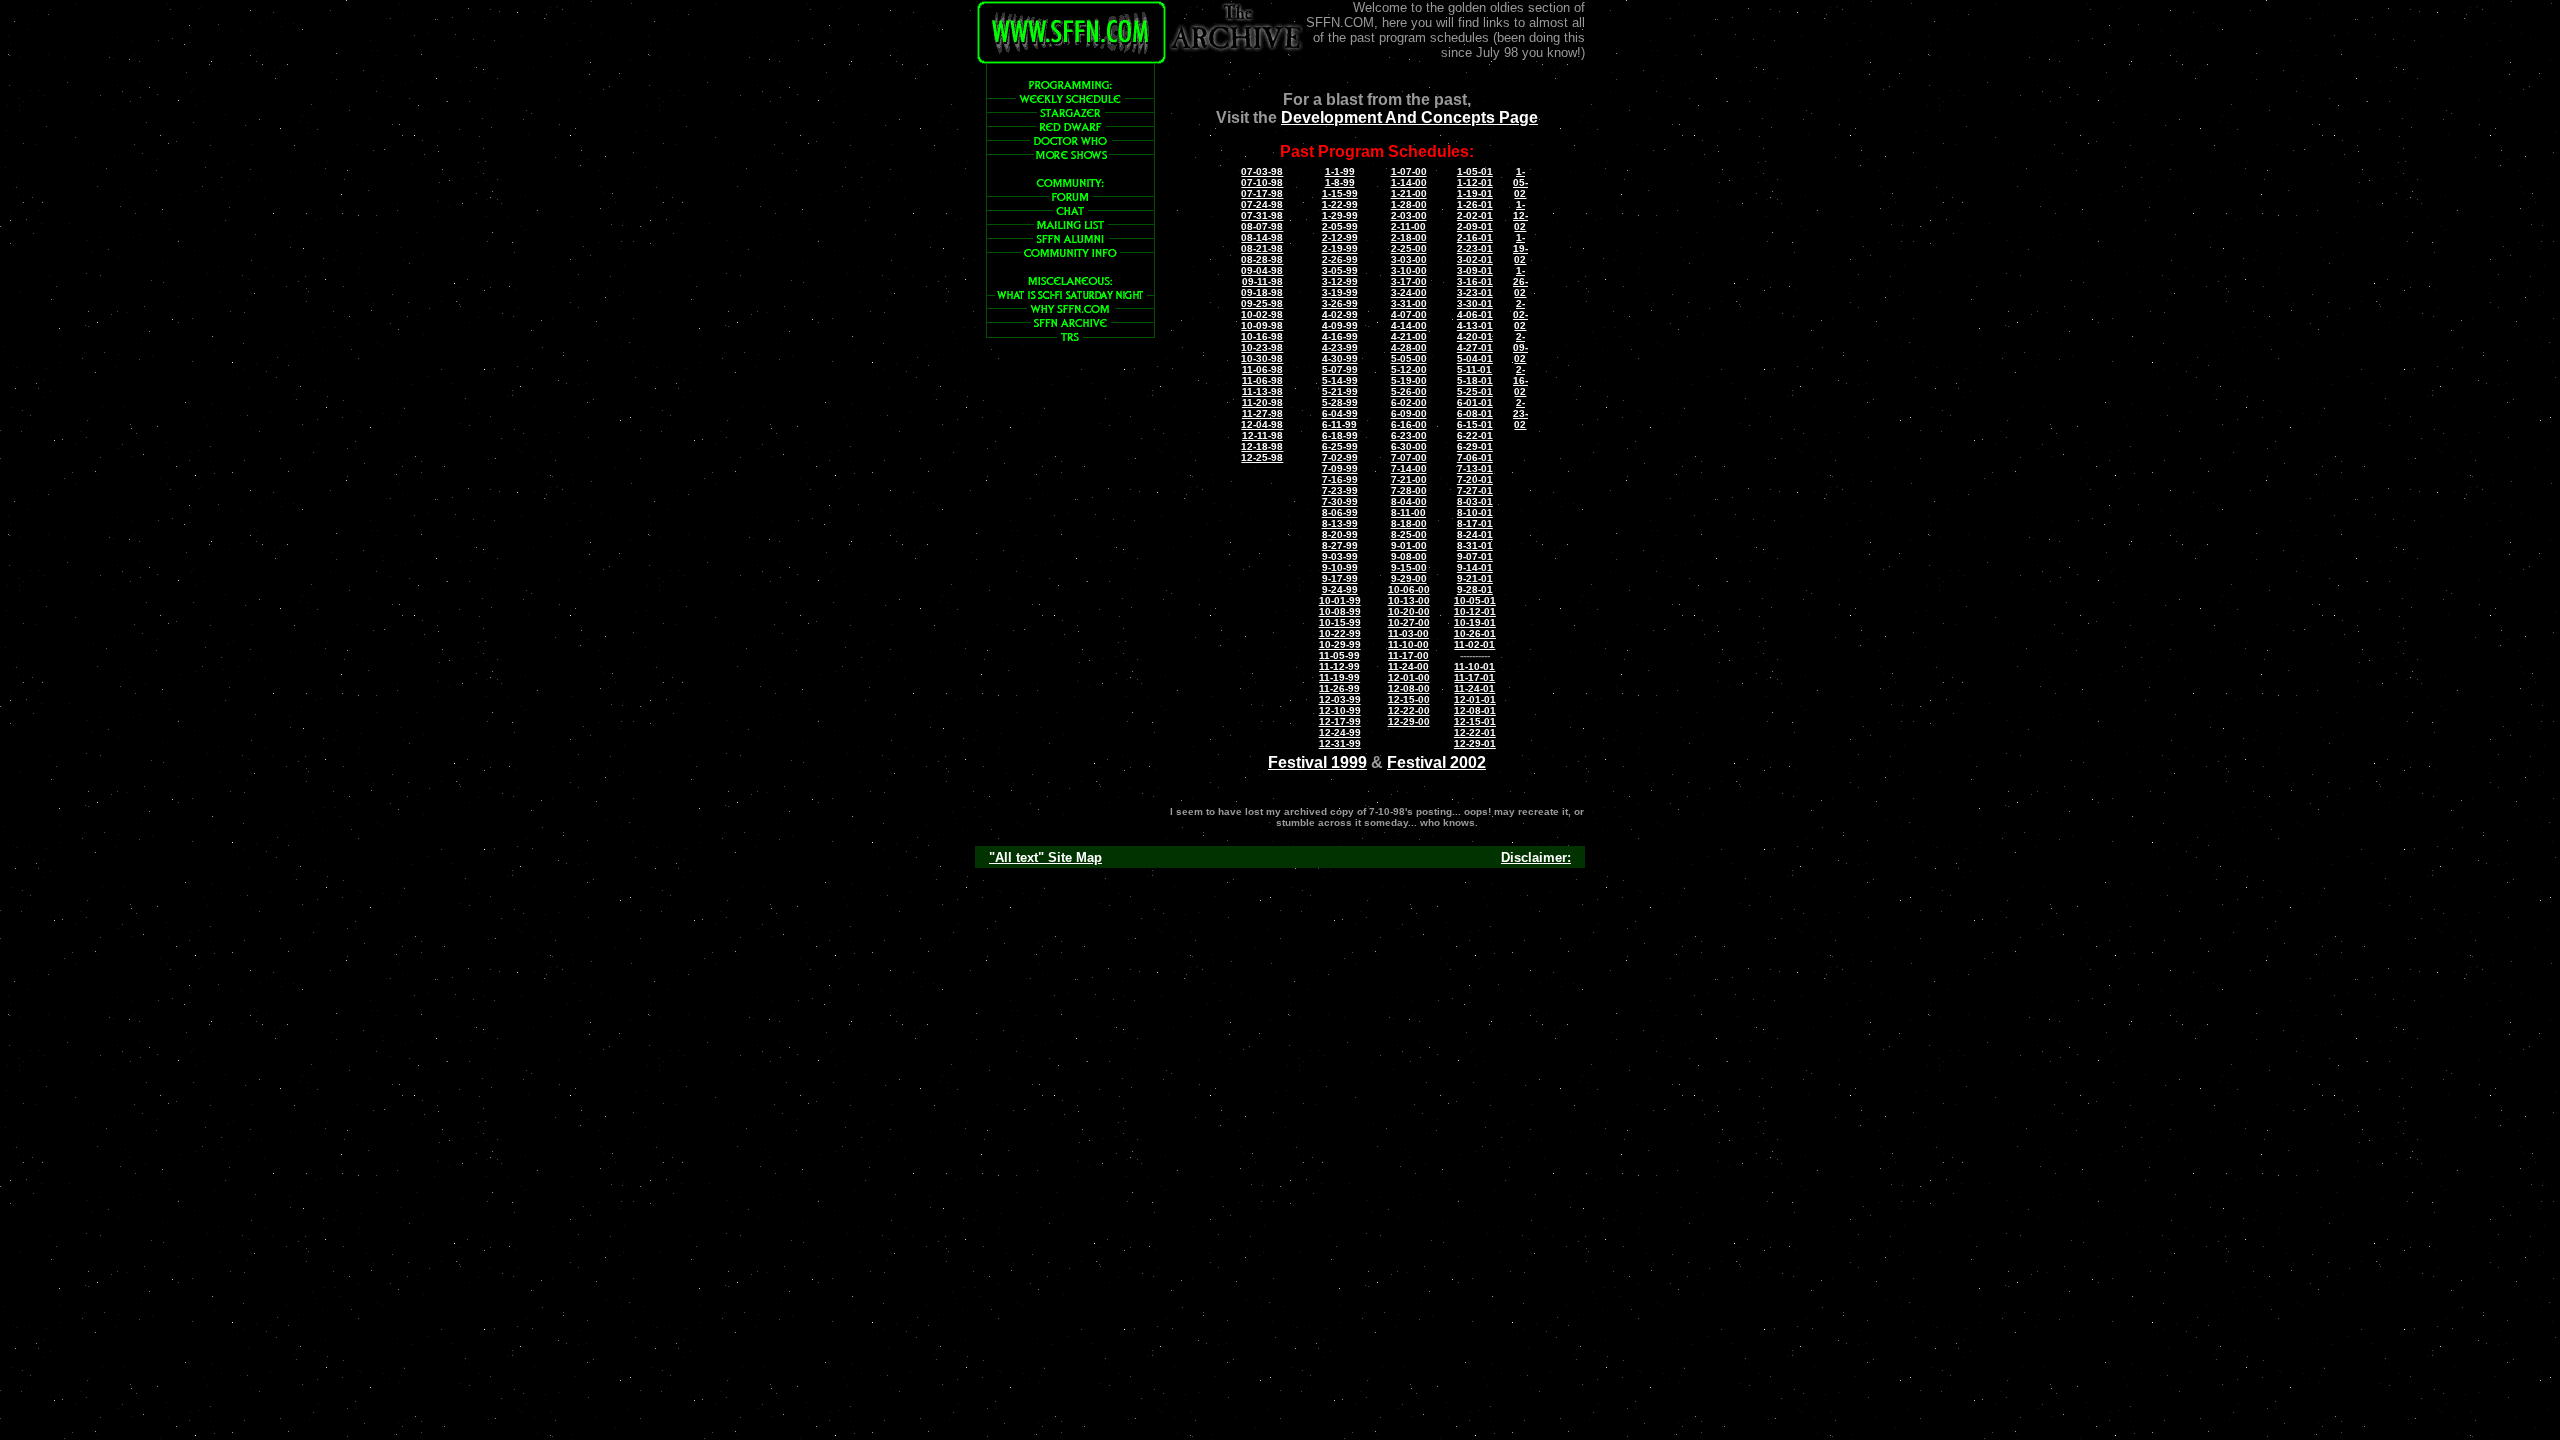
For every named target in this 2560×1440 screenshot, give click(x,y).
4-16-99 (1340, 336)
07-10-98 (1262, 182)
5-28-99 (1340, 402)
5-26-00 (1409, 391)
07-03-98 (1262, 171)
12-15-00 (1409, 699)
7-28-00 (1409, 490)
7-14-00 (1409, 468)
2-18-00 (1409, 237)
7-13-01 (1475, 468)
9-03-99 (1340, 556)
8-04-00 (1409, 501)
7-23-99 (1340, 490)
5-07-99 (1340, 369)
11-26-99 (1339, 688)
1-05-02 (1520, 182)
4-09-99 (1340, 325)
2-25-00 (1409, 248)
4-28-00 (1409, 347)
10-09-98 (1262, 325)
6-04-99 (1340, 413)
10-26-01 (1475, 633)
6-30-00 (1409, 446)
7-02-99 (1340, 457)
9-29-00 (1409, 578)
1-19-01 (1475, 193)
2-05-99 (1340, 226)
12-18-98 (1262, 446)
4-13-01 (1475, 325)
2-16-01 (1475, 237)
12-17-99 (1340, 721)
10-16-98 (1262, 336)
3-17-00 (1409, 281)
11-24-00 (1408, 666)
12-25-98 (1262, 457)
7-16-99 (1340, 479)
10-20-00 (1409, 611)
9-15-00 (1409, 567)
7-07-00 (1409, 457)
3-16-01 (1475, 281)
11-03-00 (1408, 633)
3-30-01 (1475, 303)
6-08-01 (1475, 413)
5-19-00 (1409, 380)
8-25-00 (1409, 534)
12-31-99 (1340, 743)
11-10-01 (1474, 666)
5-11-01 (1474, 369)
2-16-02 (1520, 380)
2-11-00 (1408, 226)
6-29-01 (1475, 446)
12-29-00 (1409, 721)
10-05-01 (1475, 600)
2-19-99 (1340, 248)
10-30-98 (1262, 358)
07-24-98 (1262, 204)
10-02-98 (1262, 314)
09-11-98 (1262, 281)
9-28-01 (1475, 589)
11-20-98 (1262, 402)
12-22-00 (1409, 710)
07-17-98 (1262, 193)
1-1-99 (1340, 171)
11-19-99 (1339, 677)
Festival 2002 (1436, 762)
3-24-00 (1409, 292)
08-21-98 (1262, 248)
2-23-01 (1475, 248)
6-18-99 (1340, 435)
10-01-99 (1340, 600)
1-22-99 (1340, 204)
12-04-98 (1262, 424)
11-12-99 (1339, 666)
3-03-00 (1409, 259)
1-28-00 (1409, 204)
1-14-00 (1409, 182)
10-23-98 (1262, 347)
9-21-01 (1475, 578)
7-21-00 (1409, 479)
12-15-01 (1475, 721)
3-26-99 (1340, 303)
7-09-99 (1340, 468)
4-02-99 (1340, 314)
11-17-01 (1474, 677)
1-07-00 (1409, 171)
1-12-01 (1475, 182)
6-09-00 (1409, 413)
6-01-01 (1475, 402)
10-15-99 (1340, 622)
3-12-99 (1340, 281)
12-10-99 (1340, 710)
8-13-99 (1340, 523)
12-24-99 (1340, 732)
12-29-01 (1475, 743)
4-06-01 (1475, 314)
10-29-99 (1340, 644)
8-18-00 (1409, 523)
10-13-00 (1409, 600)
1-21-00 (1409, 193)
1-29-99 (1340, 215)
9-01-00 (1409, 545)
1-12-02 (1520, 215)
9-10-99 (1340, 567)
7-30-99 (1340, 501)
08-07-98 (1262, 226)
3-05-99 (1340, 270)
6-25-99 (1340, 446)
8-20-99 (1340, 534)
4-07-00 (1409, 314)
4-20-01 (1475, 336)
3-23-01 (1475, 292)
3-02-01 (1475, 259)
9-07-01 (1475, 556)
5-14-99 (1340, 380)
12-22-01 (1475, 732)
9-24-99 (1340, 589)
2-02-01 (1475, 215)
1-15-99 (1340, 193)
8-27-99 (1340, 545)
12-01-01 (1475, 699)
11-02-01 (1474, 644)
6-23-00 (1409, 435)
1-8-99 (1340, 182)
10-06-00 (1409, 589)
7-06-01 (1475, 457)
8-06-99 (1340, 512)
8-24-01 (1475, 534)
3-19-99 (1340, 292)
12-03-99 (1340, 699)
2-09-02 (1520, 347)
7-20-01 (1475, 479)
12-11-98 (1262, 435)
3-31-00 (1409, 303)
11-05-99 (1339, 655)
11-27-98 (1262, 413)
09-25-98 (1262, 303)
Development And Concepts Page (1409, 117)
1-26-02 (1520, 281)
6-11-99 (1339, 424)
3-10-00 (1409, 270)
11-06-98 (1262, 369)
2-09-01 (1475, 226)
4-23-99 (1340, 347)
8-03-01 (1475, 501)
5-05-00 (1409, 358)
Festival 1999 (1317, 762)
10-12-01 (1475, 611)
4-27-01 (1475, 347)
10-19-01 (1475, 622)
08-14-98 (1262, 237)
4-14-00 (1409, 325)
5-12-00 (1409, 369)
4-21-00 (1409, 336)
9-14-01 (1475, 567)
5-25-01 (1475, 391)
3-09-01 (1475, 270)
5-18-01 (1475, 380)
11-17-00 (1408, 655)
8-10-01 (1475, 512)
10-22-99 (1340, 633)
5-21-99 (1340, 391)
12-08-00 (1409, 688)
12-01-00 (1409, 677)
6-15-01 (1475, 424)
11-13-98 (1262, 391)
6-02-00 (1409, 402)
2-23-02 (1520, 413)
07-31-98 (1262, 215)
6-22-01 (1475, 435)
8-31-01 (1475, 545)
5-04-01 (1475, 358)
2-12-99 (1340, 237)
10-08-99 (1340, 611)
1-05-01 (1475, 171)
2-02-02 (1520, 314)
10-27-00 (1409, 622)
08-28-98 (1262, 259)
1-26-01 (1475, 204)
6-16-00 (1409, 424)
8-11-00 (1408, 512)
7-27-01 (1475, 490)
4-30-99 (1340, 358)
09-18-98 (1262, 292)
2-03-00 (1409, 215)
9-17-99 (1340, 578)
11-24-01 (1474, 688)
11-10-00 (1408, 644)
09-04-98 (1262, 270)
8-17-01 (1475, 523)
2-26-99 (1340, 259)
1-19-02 (1520, 248)
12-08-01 (1475, 710)
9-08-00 (1409, 556)
